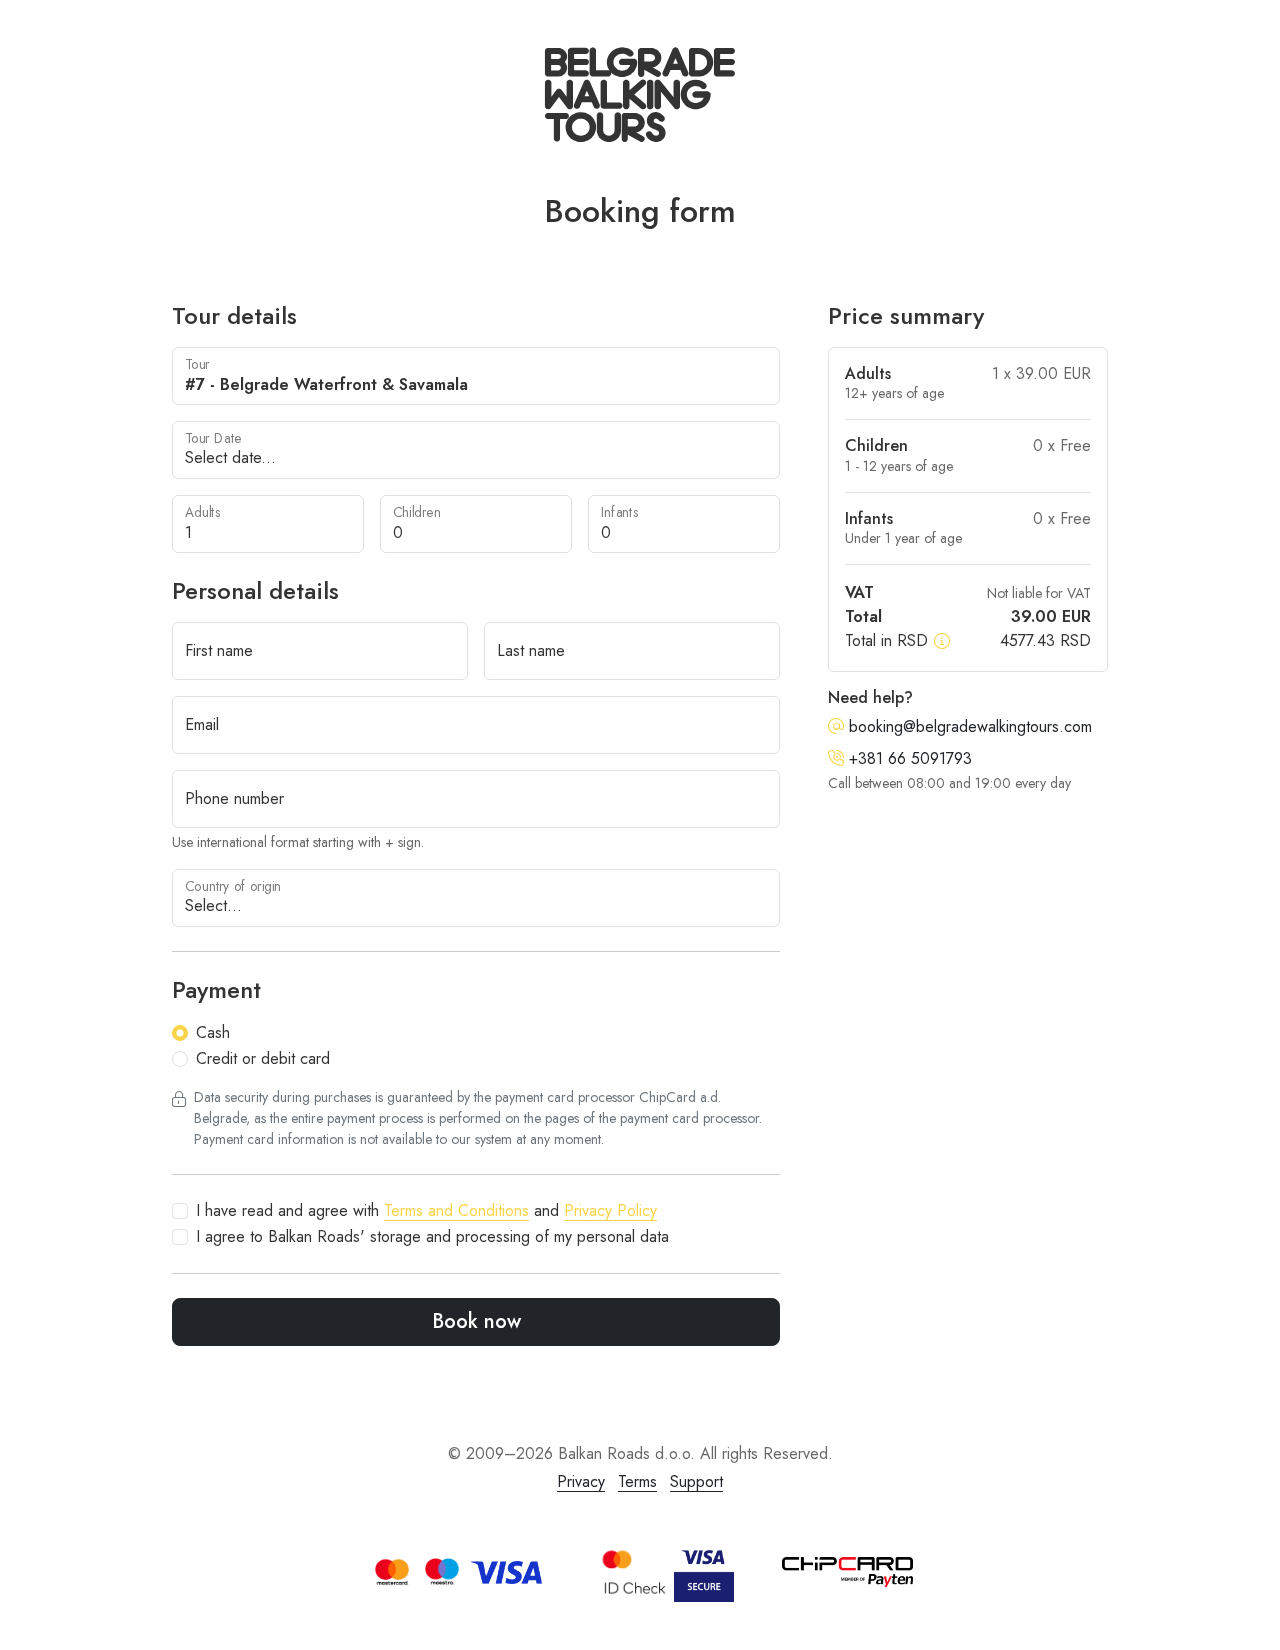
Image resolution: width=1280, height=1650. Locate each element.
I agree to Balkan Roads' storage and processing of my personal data (432, 1236)
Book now (476, 1321)
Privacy (581, 1481)
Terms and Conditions (456, 1210)
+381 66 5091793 (908, 758)
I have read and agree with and (426, 1210)
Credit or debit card (263, 1058)
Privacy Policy (610, 1210)
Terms (637, 1481)
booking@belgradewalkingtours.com (968, 726)
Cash (213, 1032)
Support (696, 1481)
